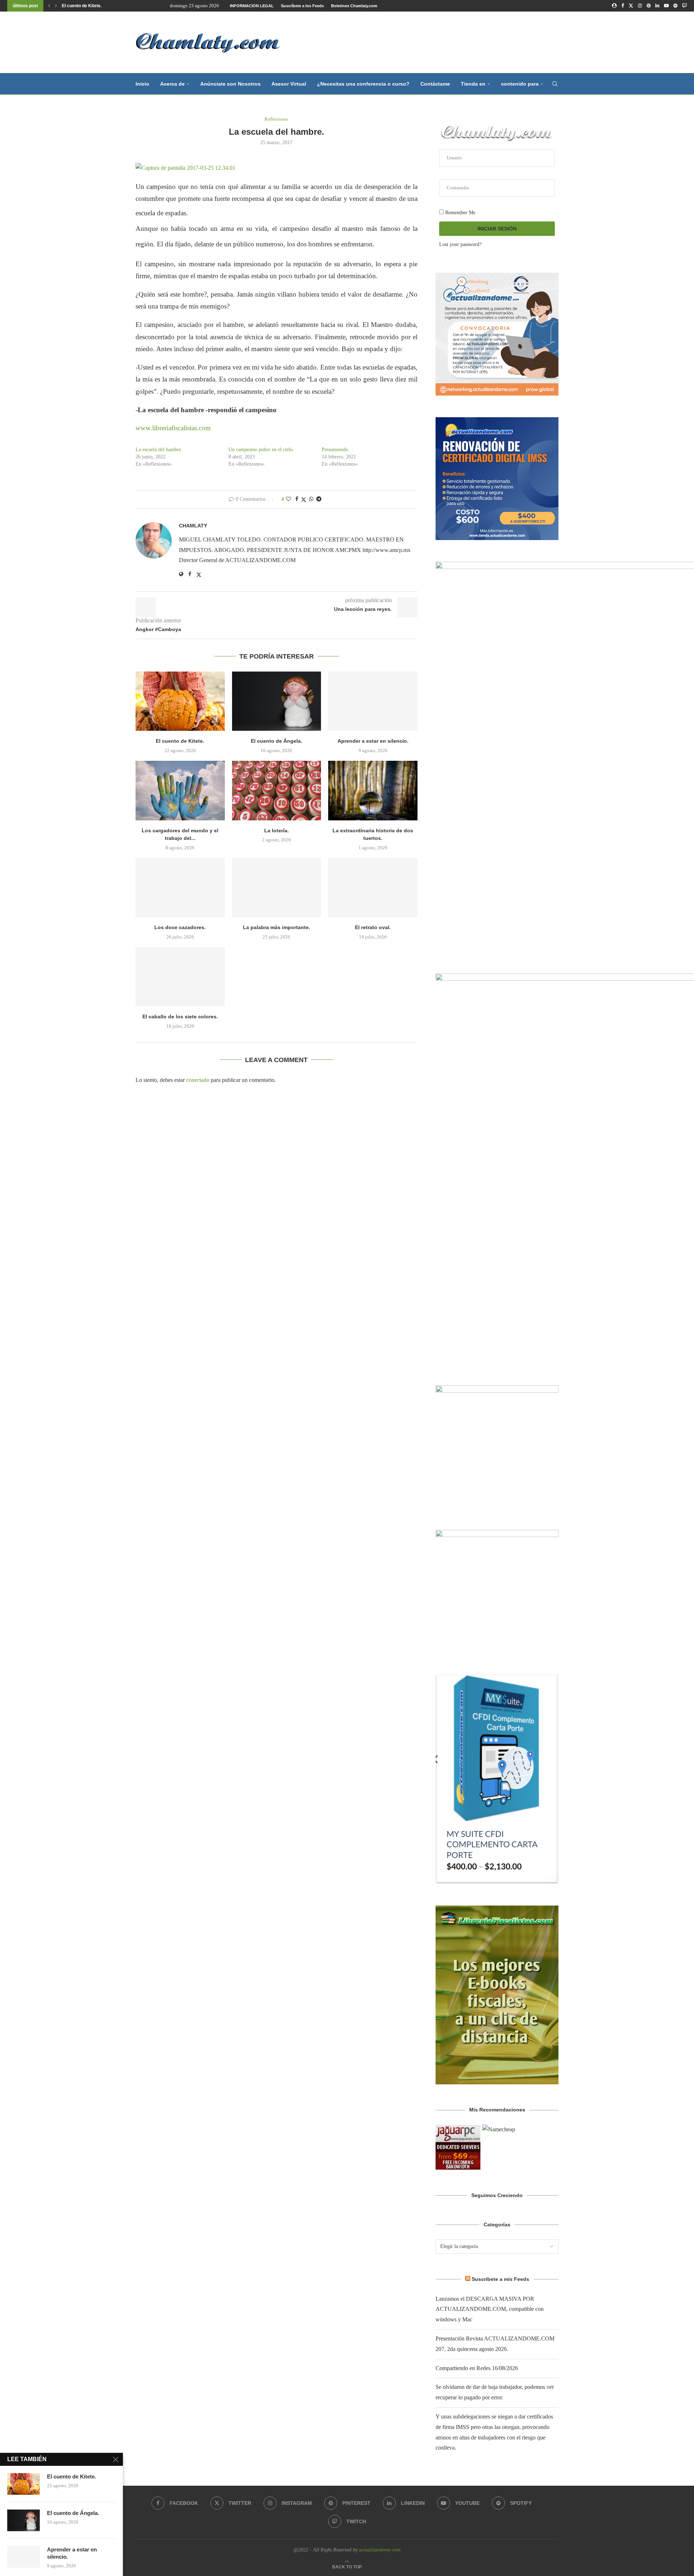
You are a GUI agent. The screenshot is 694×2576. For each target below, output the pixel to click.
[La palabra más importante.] (277, 888)
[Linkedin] (657, 6)
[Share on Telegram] (319, 499)
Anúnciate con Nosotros (230, 84)
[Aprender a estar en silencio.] (373, 701)
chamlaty (193, 526)
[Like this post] (288, 499)
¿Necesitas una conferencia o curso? (363, 84)
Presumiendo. (336, 450)
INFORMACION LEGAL (252, 6)
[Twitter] (631, 6)
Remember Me (460, 213)
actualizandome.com (380, 2550)
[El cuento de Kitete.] (180, 701)
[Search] (555, 84)
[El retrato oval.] (373, 888)
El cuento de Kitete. (82, 6)
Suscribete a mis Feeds (500, 2279)
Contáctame (435, 84)
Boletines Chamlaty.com (354, 6)
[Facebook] (623, 6)
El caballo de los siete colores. (180, 1017)
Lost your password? (460, 244)
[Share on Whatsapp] (311, 499)
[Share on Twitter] (304, 500)
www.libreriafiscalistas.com (174, 428)
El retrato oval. (373, 927)
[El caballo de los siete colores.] (180, 977)
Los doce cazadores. (180, 927)
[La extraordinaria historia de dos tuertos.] (373, 790)
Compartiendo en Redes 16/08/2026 (477, 2368)
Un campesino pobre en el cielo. (261, 450)
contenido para (520, 84)
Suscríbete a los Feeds (302, 6)
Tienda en (473, 84)
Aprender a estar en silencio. (373, 741)
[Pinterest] (649, 6)
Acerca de (172, 84)
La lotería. (277, 830)
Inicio (142, 84)
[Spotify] (675, 6)
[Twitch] (684, 6)
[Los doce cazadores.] (180, 888)
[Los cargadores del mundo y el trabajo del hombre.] (180, 790)
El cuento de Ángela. (277, 741)
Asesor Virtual (289, 84)
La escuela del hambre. (159, 450)
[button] (49, 6)
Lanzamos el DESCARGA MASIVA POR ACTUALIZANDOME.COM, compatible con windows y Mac (490, 2309)
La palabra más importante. (277, 927)
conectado (198, 1080)
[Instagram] (640, 6)
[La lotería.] (277, 790)
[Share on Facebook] (297, 499)
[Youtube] (666, 6)
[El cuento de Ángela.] (277, 701)
